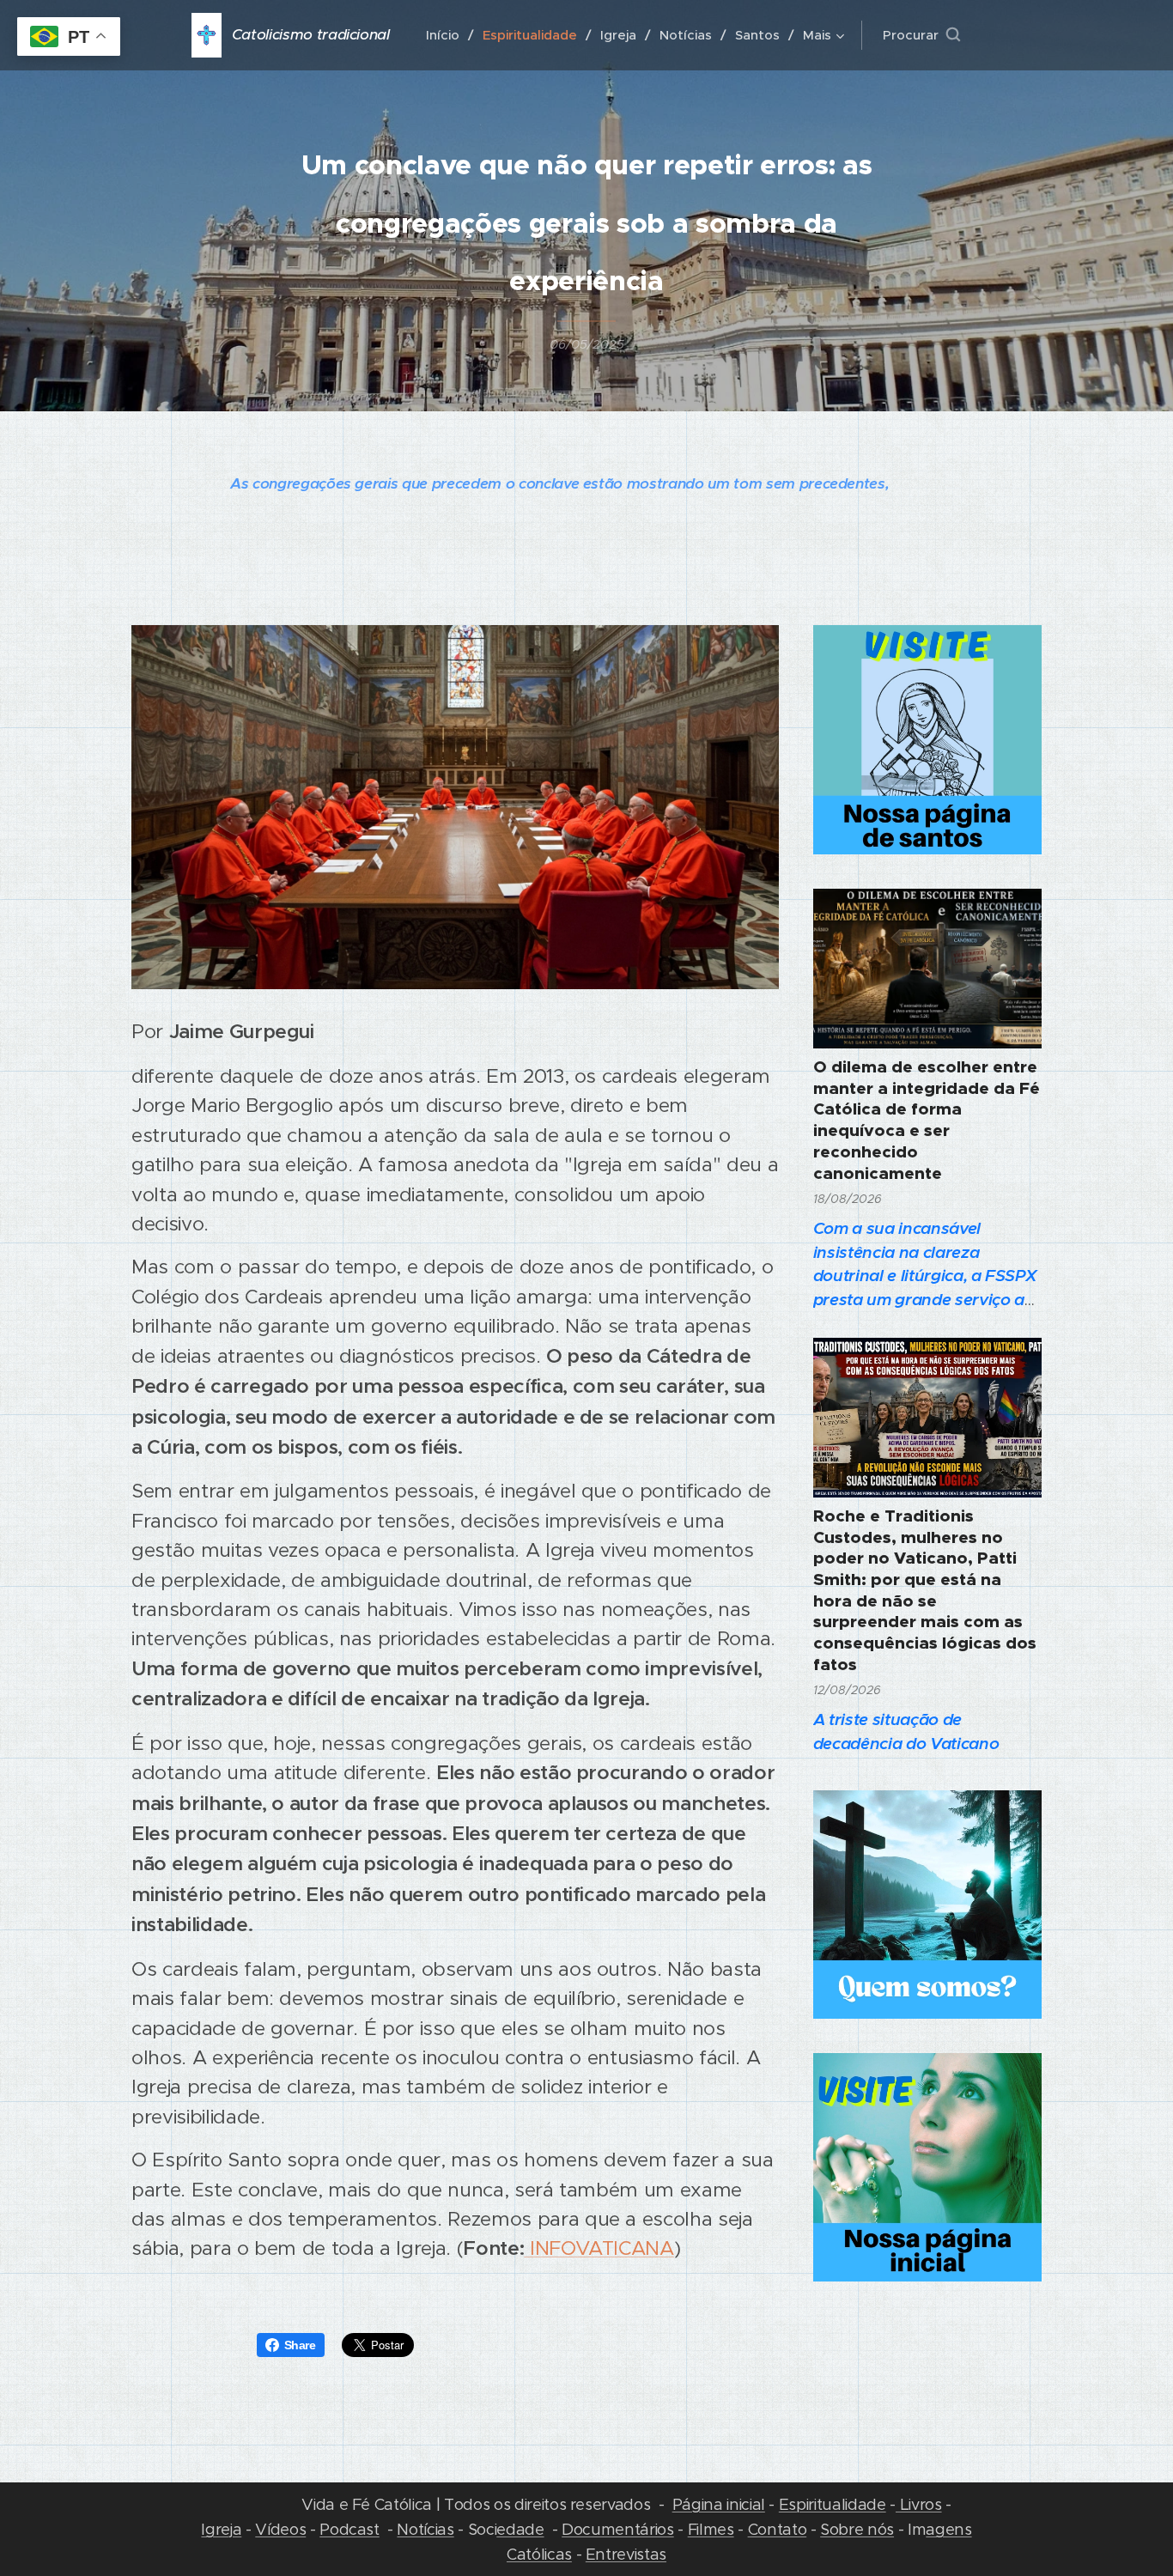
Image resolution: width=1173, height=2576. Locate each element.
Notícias (425, 2529)
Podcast (349, 2529)
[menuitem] (448, 35)
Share (300, 2345)
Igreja (221, 2529)
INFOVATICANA (599, 2248)
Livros (919, 2504)
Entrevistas (626, 2554)
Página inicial (719, 2504)
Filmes (711, 2529)
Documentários (618, 2529)
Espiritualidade (833, 2504)
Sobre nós (857, 2529)
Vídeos (280, 2529)
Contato (778, 2529)
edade (520, 2529)
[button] (921, 35)
